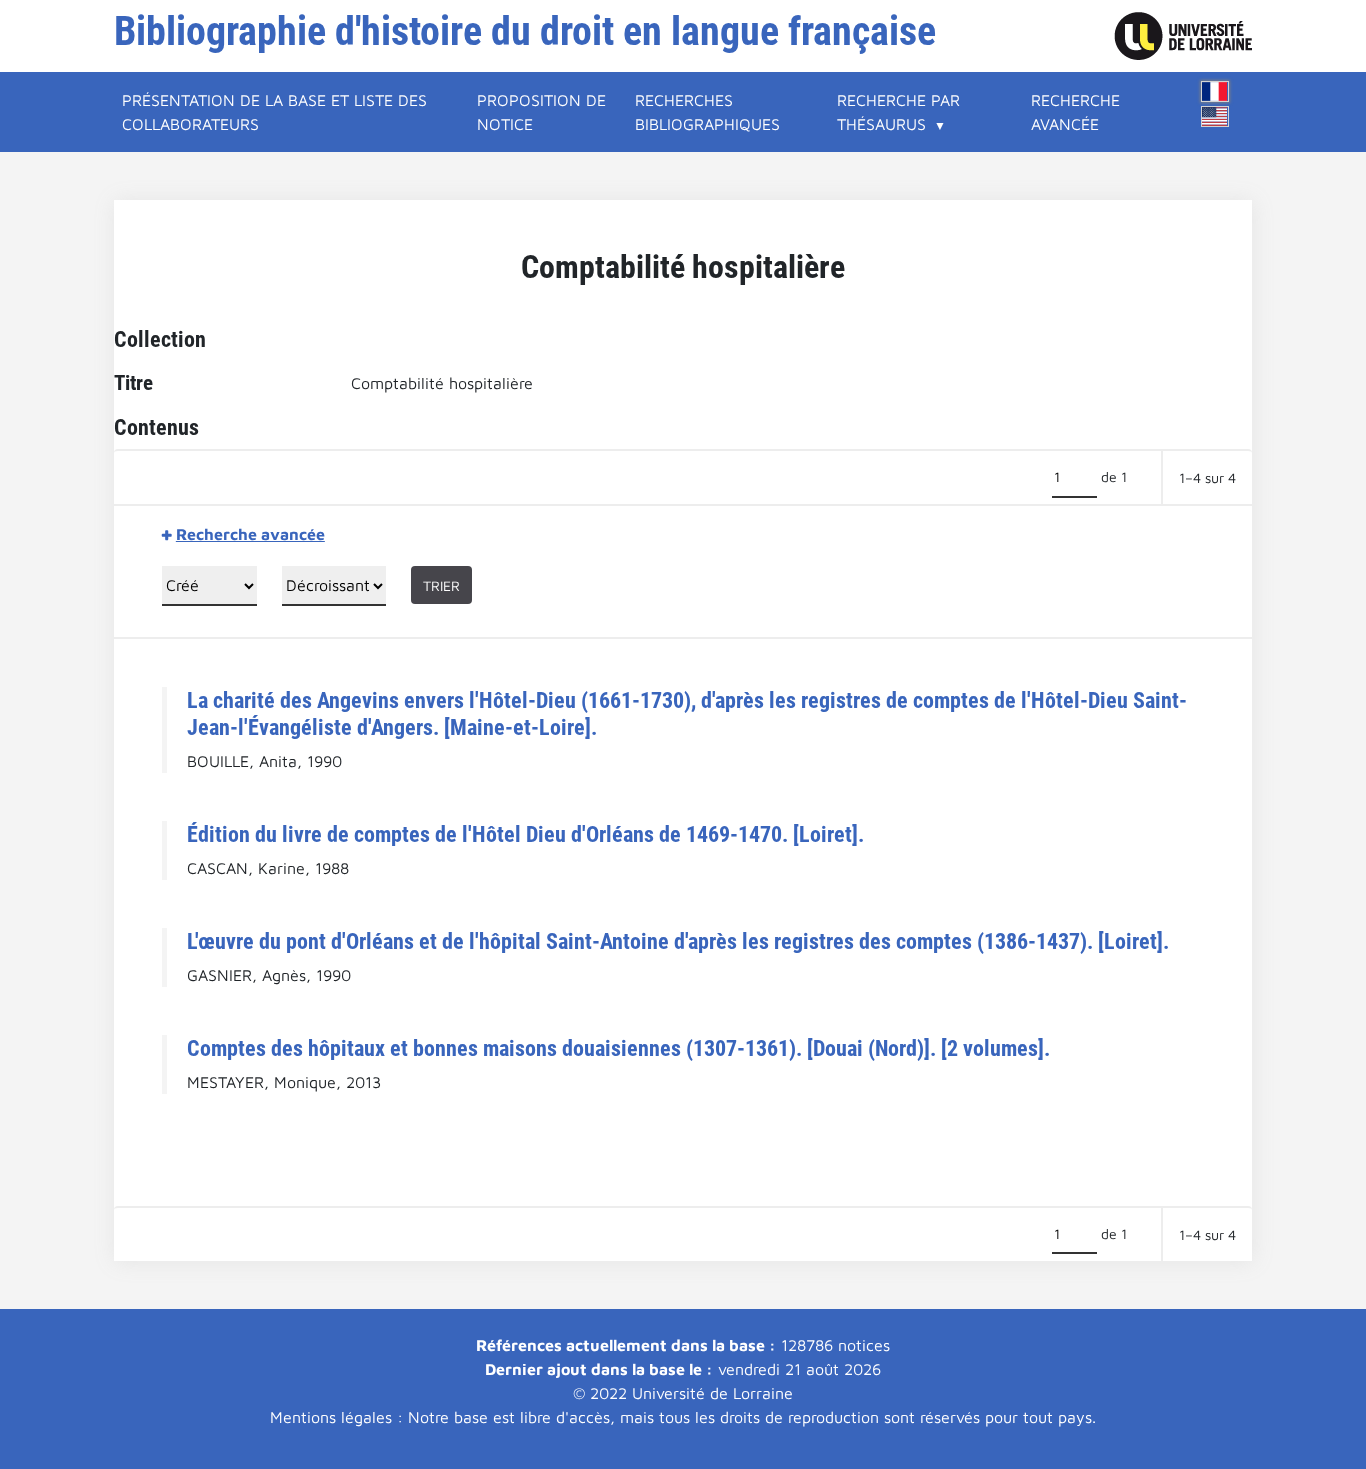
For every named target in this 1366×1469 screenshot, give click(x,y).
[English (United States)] (1215, 116)
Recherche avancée (1075, 112)
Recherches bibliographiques (707, 112)
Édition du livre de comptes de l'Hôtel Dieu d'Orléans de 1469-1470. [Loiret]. (525, 834)
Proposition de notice (541, 112)
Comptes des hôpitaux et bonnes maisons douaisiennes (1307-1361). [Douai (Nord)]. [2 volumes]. (618, 1048)
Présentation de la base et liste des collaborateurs (274, 112)
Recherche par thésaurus (898, 112)
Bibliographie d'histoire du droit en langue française (525, 31)
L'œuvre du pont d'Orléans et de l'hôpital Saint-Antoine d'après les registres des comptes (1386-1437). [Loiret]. (678, 941)
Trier (441, 585)
